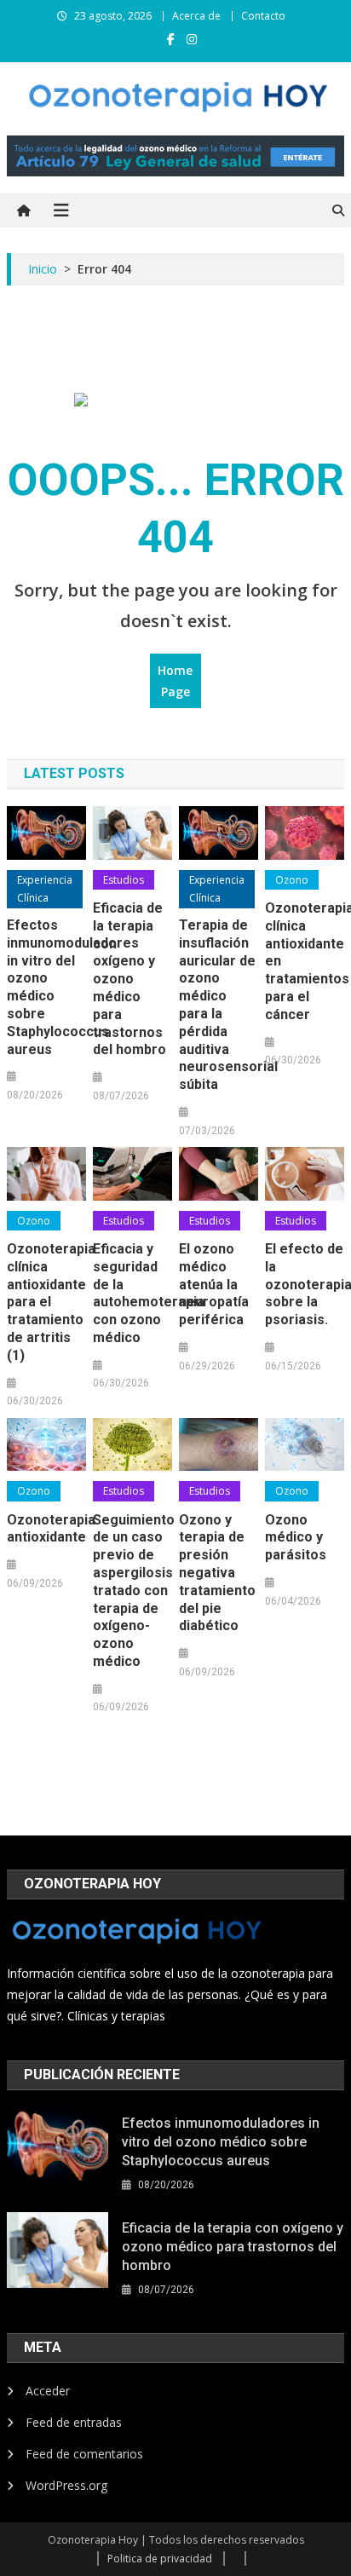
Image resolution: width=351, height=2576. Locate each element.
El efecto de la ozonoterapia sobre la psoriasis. (305, 1284)
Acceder (48, 2391)
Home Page (175, 681)
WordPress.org (66, 2485)
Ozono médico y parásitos (296, 1538)
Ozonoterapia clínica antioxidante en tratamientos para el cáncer (305, 961)
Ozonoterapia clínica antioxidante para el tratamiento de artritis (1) (46, 1302)
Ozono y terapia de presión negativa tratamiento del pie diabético (217, 1573)
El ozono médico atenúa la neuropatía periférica (214, 1284)
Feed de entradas (74, 2422)
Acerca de (196, 16)
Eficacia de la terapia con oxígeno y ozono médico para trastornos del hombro (129, 979)
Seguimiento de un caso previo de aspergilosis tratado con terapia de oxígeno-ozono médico (132, 1591)
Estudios (124, 880)
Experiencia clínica (45, 889)
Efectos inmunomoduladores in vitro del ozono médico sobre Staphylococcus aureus (46, 987)
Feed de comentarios (84, 2454)
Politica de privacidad (160, 2559)
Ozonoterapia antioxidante (46, 1529)
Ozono (292, 880)
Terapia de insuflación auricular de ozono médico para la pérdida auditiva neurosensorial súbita (219, 1005)
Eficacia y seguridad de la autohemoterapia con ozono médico (132, 1293)
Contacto (263, 16)
